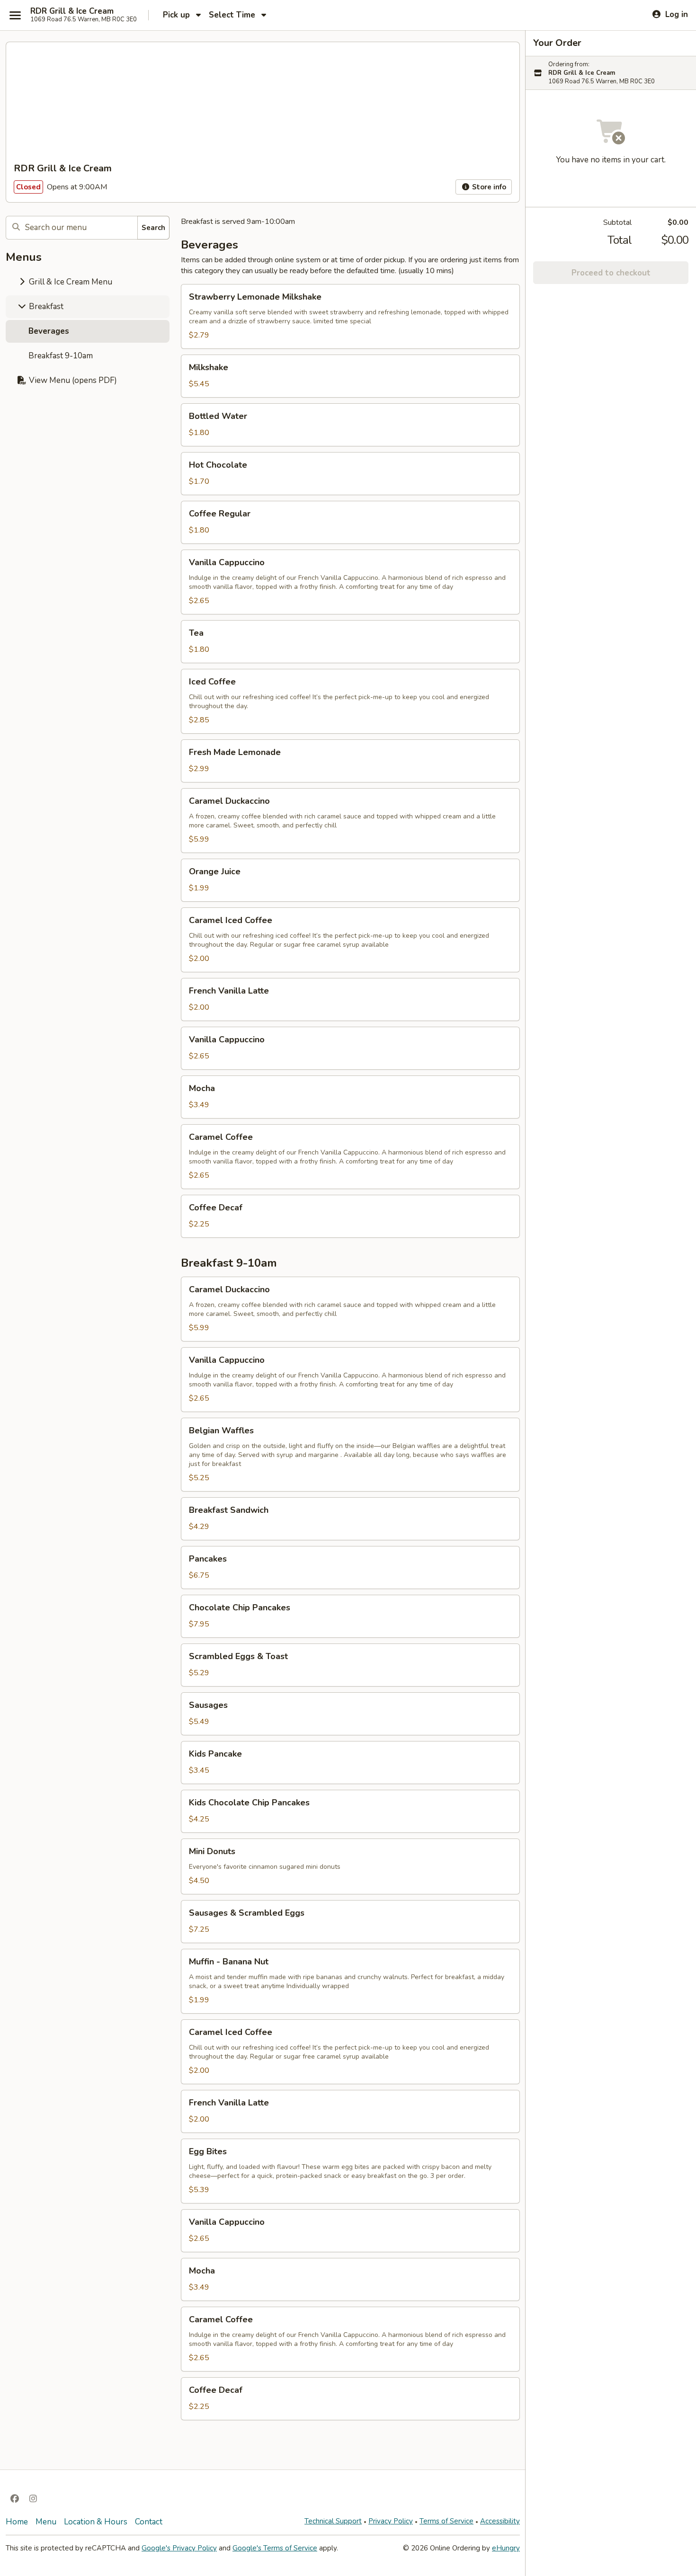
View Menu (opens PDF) (72, 380)
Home (17, 2522)
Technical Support (333, 2521)
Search (153, 228)
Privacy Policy (391, 2521)
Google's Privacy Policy (179, 2548)
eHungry (506, 2548)
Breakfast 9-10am (61, 356)
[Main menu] (15, 15)
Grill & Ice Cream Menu (70, 282)
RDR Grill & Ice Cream (72, 11)
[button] (350, 316)
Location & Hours (96, 2522)
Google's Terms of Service (275, 2548)
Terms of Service (446, 2521)
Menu (46, 2522)
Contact (149, 2522)
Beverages (49, 331)
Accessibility (500, 2521)
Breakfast (45, 306)
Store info (488, 187)
